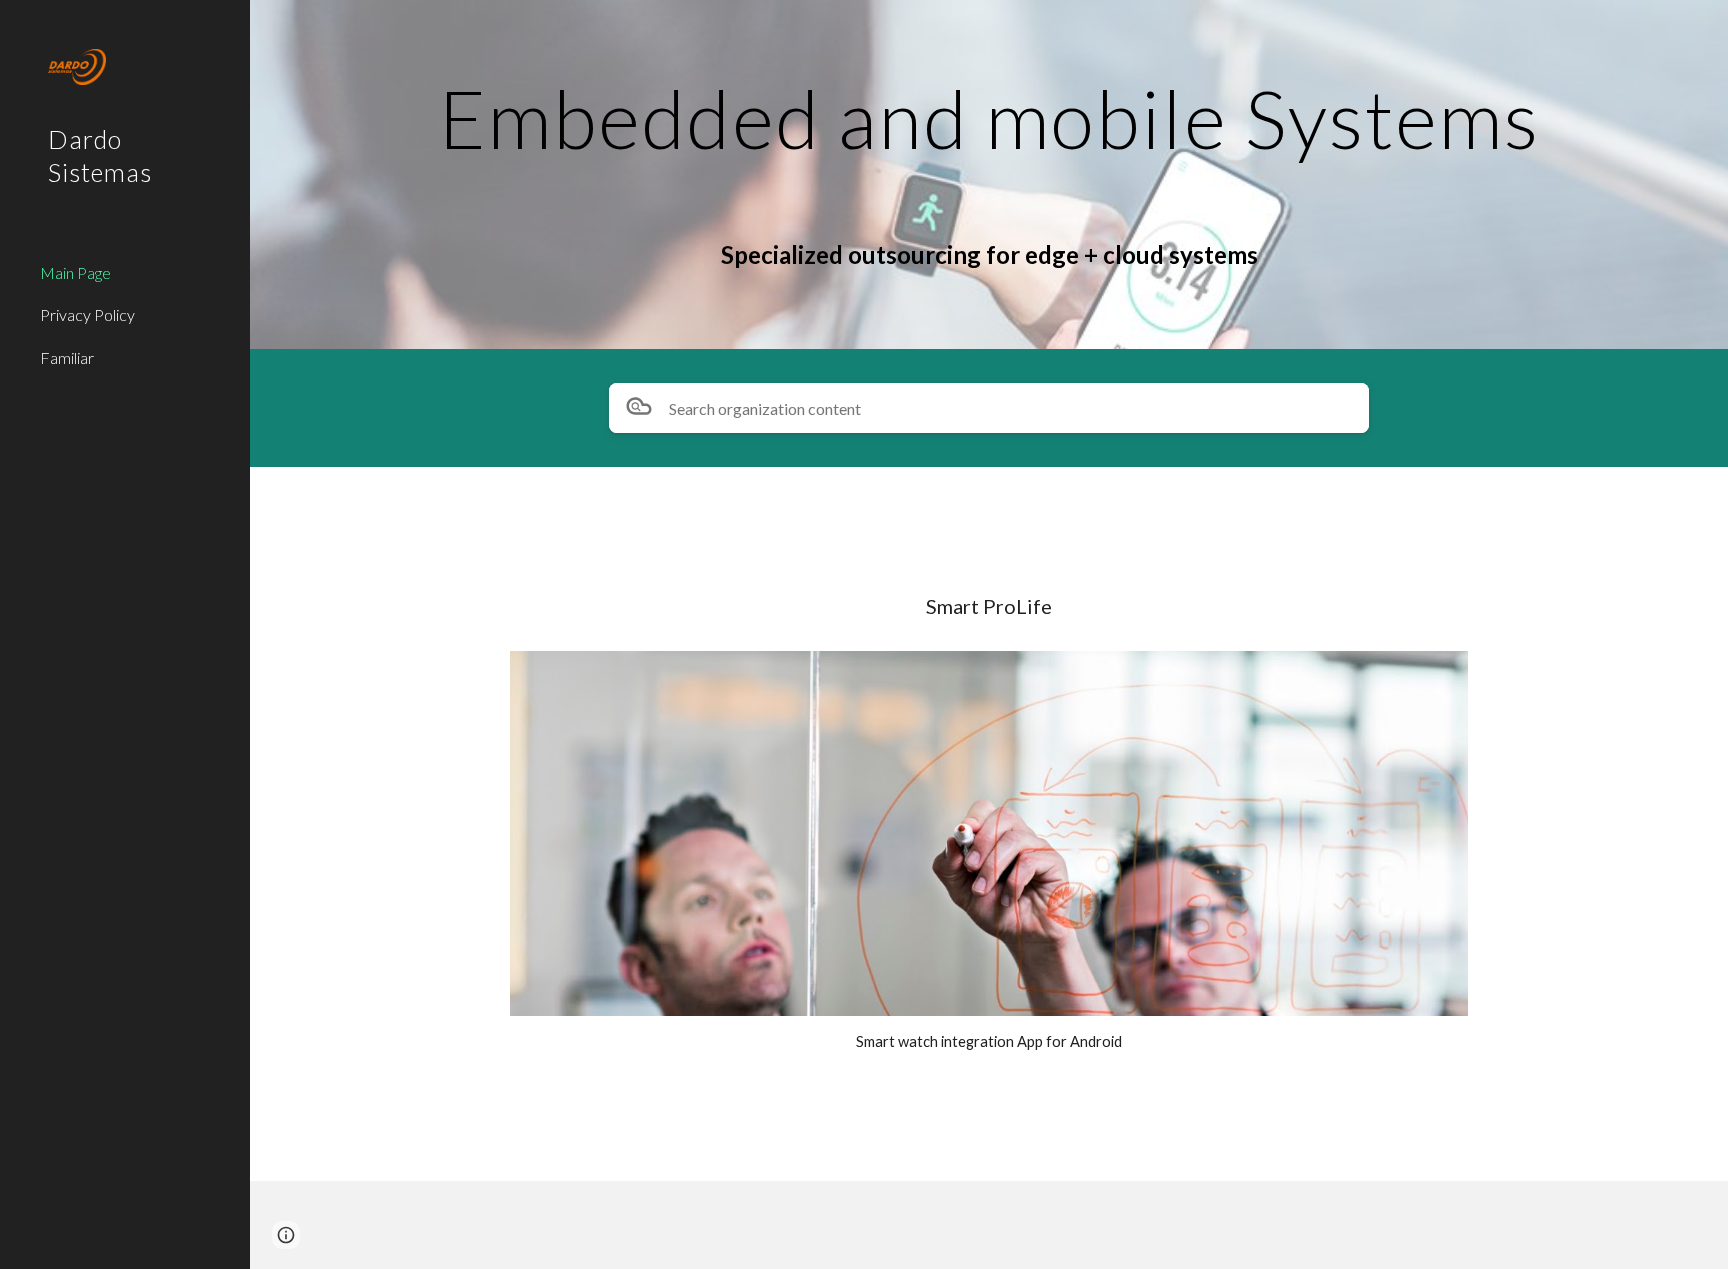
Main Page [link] (75, 272)
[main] (989, 116)
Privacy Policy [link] (87, 314)
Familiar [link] (67, 357)
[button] (286, 1235)
